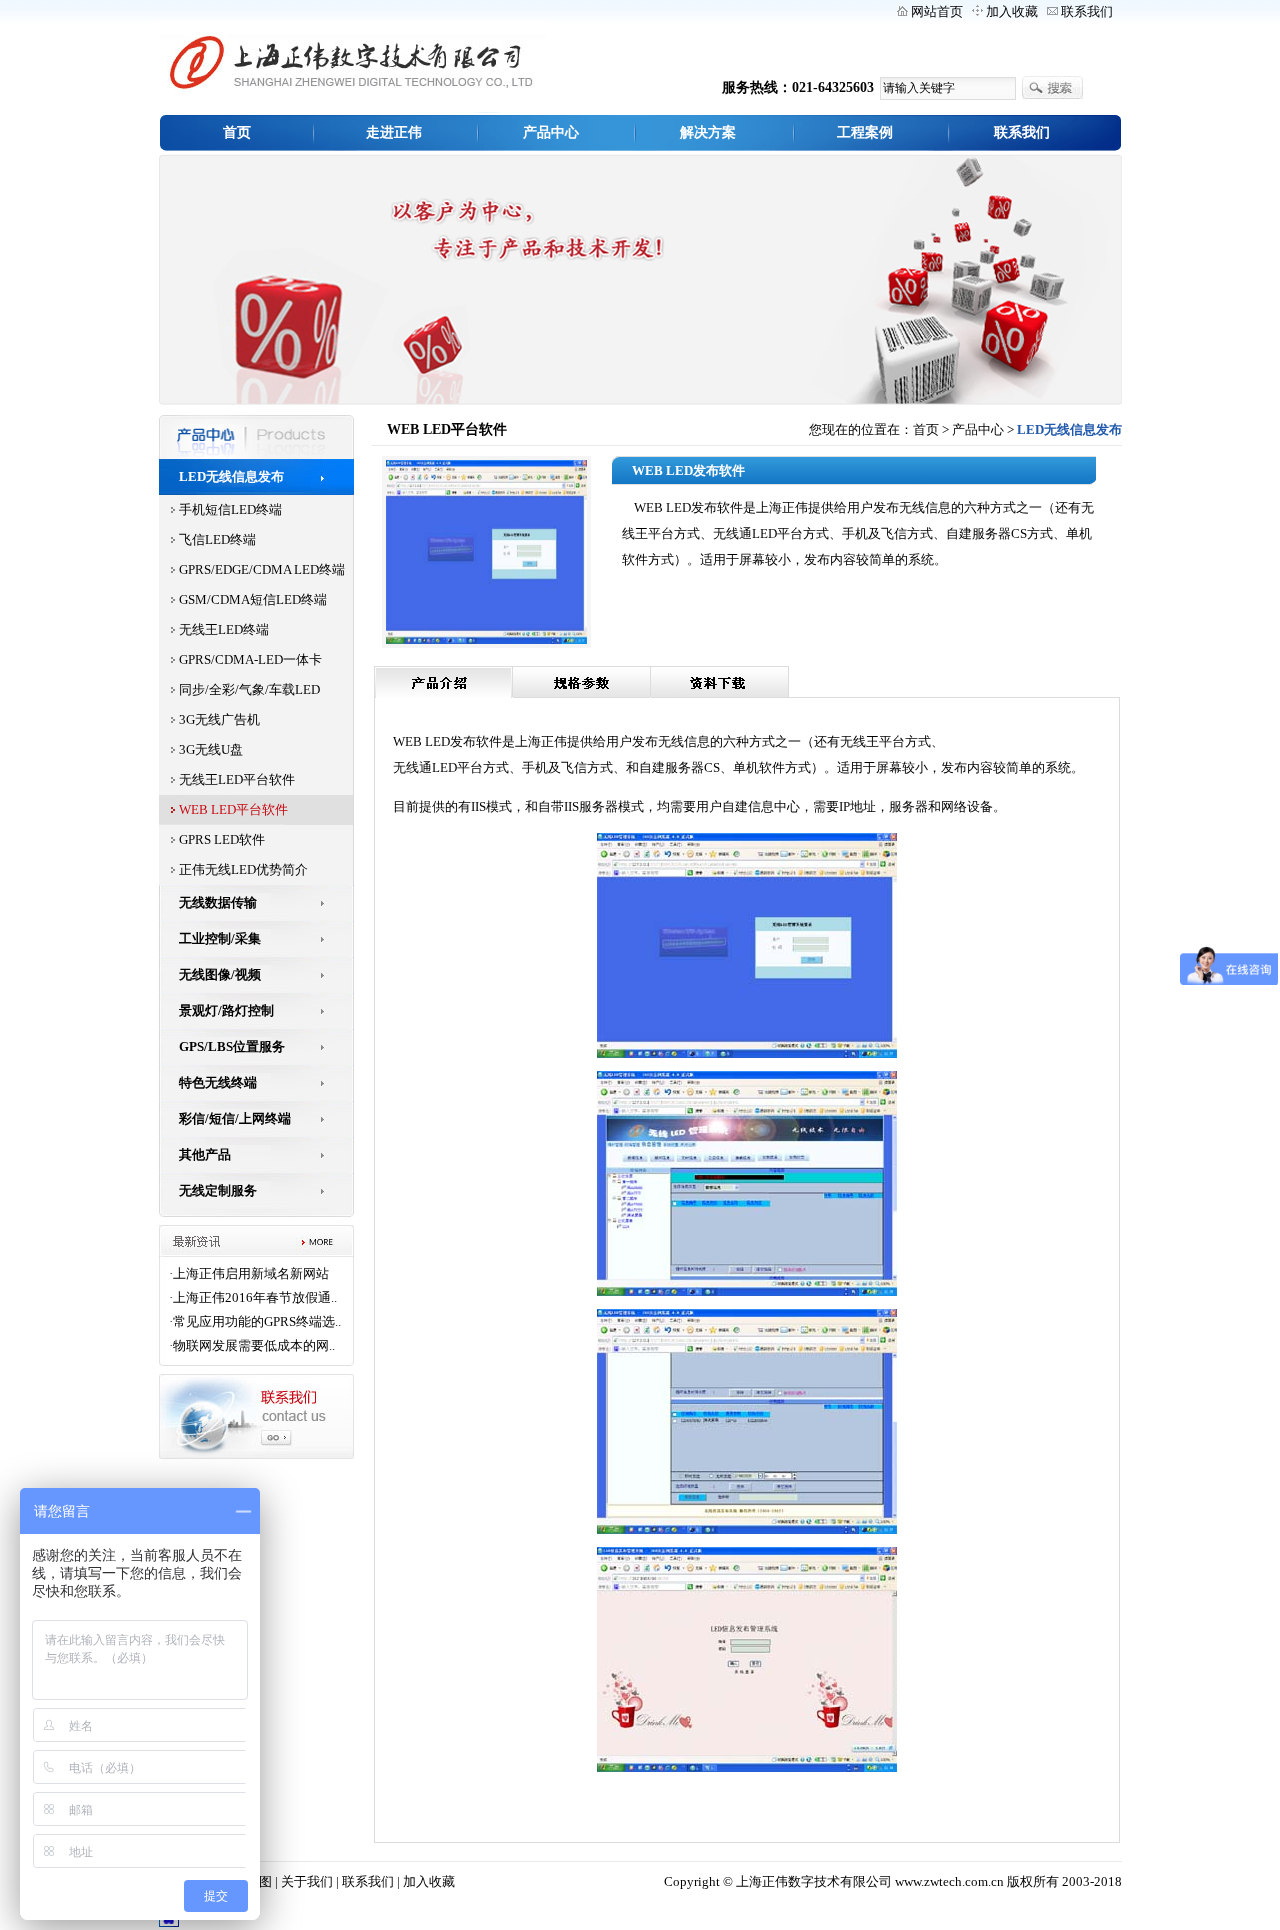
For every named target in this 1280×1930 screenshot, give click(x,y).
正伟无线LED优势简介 (243, 869)
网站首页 (937, 11)
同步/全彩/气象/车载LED (249, 689)
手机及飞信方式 (567, 767)
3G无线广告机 (219, 719)
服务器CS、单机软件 (725, 767)
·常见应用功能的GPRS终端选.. (255, 1321)
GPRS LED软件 (222, 839)
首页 (926, 429)
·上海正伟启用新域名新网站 (249, 1273)
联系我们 (1087, 11)
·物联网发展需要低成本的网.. (252, 1345)
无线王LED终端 (224, 629)
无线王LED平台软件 (237, 779)
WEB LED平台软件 (233, 809)
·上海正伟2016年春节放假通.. (253, 1297)
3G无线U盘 (211, 749)
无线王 (859, 741)
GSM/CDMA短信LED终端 (253, 599)
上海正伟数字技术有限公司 (814, 1881)
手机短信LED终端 (230, 509)
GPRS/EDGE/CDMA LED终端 (262, 569)
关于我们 (307, 1881)
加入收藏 (1012, 11)
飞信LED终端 (217, 539)
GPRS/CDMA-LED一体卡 (250, 659)
